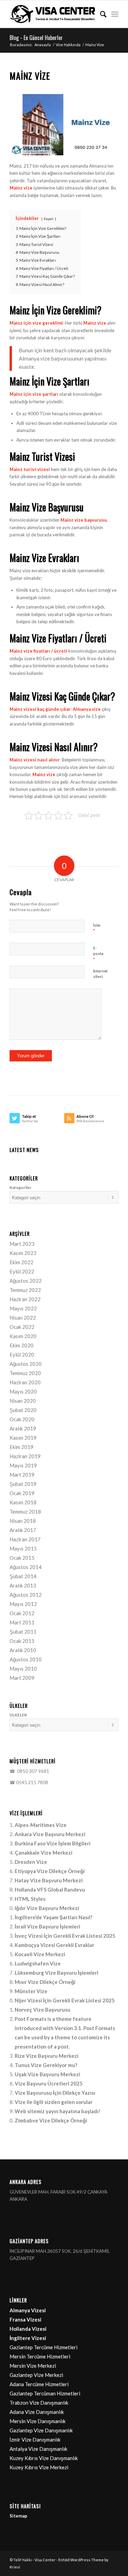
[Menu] (115, 14)
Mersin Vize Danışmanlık (38, 2421)
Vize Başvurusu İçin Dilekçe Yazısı (55, 2093)
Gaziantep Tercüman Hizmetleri (45, 2393)
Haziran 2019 (25, 1456)
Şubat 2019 (23, 1484)
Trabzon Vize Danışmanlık (39, 2403)
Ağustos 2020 (26, 1364)
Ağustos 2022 (26, 1281)
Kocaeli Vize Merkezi (40, 1954)
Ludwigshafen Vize (38, 1963)
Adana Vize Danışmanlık (37, 2412)
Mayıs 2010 (23, 1669)
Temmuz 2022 (25, 1290)
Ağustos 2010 (26, 1659)
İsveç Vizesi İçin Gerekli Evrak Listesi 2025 (65, 1936)
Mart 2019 (22, 1475)
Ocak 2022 (22, 1327)
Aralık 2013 (23, 1585)
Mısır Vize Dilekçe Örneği (45, 1982)
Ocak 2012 (22, 1613)
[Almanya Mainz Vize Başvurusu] (64, 125)
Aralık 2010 (23, 1650)
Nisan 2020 (23, 1401)
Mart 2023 (22, 1244)
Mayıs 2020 (23, 1391)
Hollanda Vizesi (28, 2329)
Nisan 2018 (23, 1521)
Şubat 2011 (23, 1632)
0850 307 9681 (32, 1771)
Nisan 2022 (23, 1318)
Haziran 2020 (25, 1382)
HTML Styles (30, 1899)
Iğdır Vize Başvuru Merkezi (47, 1908)
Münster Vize (31, 1991)
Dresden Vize (31, 1862)
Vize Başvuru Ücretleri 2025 (49, 2083)
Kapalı (49, 219)
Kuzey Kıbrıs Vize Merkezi (39, 2467)
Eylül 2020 (22, 1355)
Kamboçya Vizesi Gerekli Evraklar (54, 1945)
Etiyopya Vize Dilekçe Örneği (50, 1871)
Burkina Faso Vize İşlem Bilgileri (53, 1843)
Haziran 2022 (25, 1299)
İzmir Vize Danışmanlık (35, 2440)
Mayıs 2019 (23, 1465)
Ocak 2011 (22, 1641)
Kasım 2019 (23, 1438)
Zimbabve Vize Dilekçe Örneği (51, 2120)
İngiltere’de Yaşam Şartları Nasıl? (53, 1917)
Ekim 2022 (22, 1262)
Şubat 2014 (23, 1576)
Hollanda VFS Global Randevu (50, 1889)
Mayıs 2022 (23, 1308)
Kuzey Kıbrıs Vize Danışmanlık (44, 2458)
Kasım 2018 (23, 1502)
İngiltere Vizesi (28, 2338)
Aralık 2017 (23, 1530)
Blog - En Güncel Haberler (36, 38)
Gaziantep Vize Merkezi (36, 2375)
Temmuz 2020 (25, 1373)
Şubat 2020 (23, 1410)
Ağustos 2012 (26, 1595)
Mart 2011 (22, 1622)
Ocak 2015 (22, 1558)
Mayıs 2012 (23, 1604)
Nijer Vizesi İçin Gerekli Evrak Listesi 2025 (65, 2000)
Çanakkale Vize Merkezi (44, 1853)
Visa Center (45, 2560)
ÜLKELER (18, 1715)
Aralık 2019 (23, 1428)
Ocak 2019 (22, 1493)
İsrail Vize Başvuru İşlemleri (47, 1926)
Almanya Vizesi (28, 2310)
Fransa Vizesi (25, 2319)
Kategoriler (20, 1187)
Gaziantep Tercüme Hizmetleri (44, 2347)
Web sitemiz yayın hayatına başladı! (58, 2111)
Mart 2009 (22, 1678)
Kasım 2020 (23, 1336)
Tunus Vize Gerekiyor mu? (46, 2065)
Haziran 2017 (25, 1539)
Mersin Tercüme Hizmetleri (40, 2356)
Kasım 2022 (23, 1253)
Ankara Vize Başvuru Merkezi (50, 1834)
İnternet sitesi (100, 974)
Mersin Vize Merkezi (33, 2366)
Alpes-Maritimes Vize (41, 1825)
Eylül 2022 (22, 1271)
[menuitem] (100, 14)
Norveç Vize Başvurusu (42, 2010)
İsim (97, 928)
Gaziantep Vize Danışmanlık (41, 2430)
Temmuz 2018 (25, 1512)
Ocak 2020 (22, 1419)
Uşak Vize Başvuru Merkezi (47, 2074)
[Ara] (100, 14)
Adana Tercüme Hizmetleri (39, 2384)
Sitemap (18, 2516)
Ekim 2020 (22, 1345)
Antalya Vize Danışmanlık (38, 2449)
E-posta (98, 954)
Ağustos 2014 (26, 1567)
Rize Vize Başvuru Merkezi (47, 2056)
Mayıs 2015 (23, 1548)
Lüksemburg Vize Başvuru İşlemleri (56, 1973)
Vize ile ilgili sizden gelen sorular (54, 2102)
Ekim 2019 (22, 1447)
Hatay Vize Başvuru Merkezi (49, 1880)
